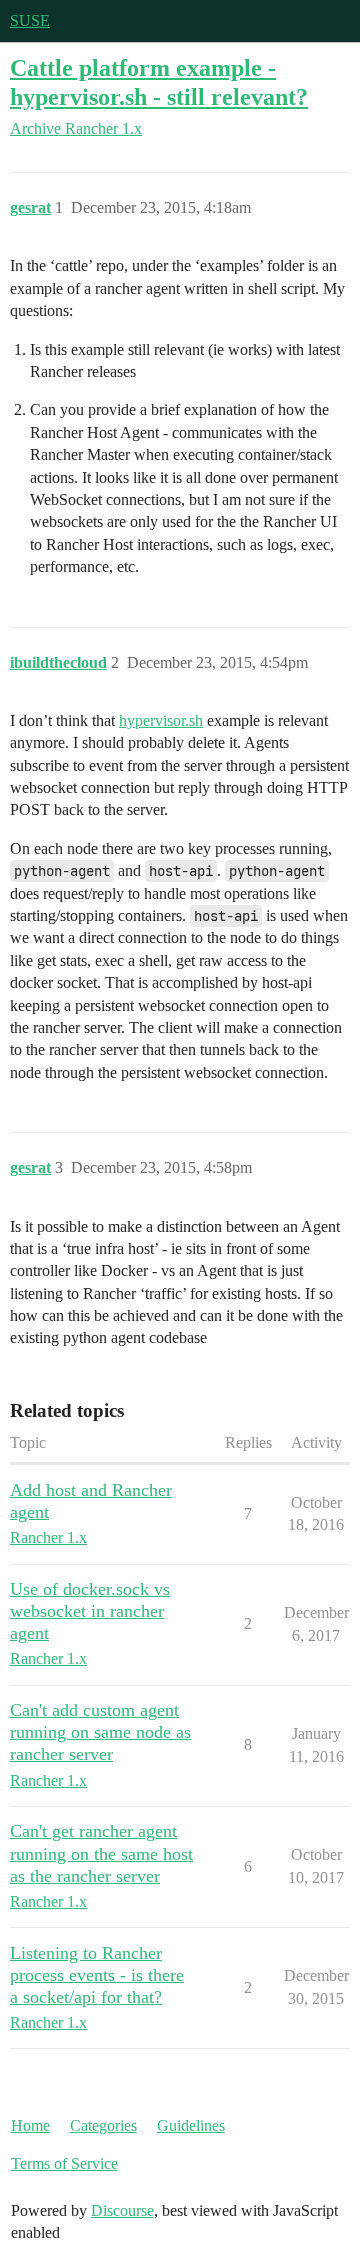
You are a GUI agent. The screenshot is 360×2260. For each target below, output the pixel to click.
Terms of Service (64, 2163)
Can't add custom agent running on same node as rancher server (100, 1732)
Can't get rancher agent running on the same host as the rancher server (101, 1853)
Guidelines (191, 2125)
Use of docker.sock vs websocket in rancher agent (90, 1611)
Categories (103, 2125)
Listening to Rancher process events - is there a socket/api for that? (97, 1975)
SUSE (30, 20)
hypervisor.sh (161, 720)
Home (30, 2125)
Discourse (122, 2210)
